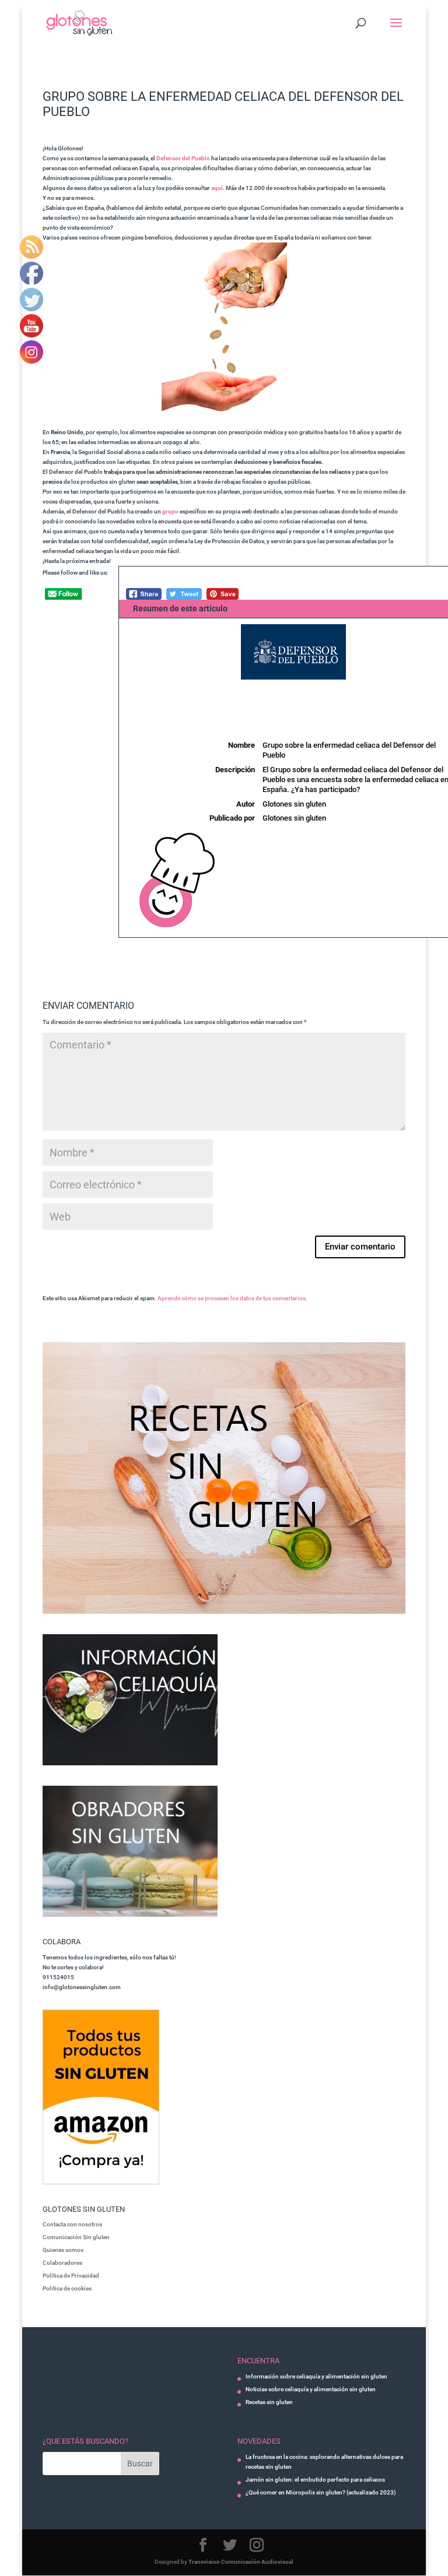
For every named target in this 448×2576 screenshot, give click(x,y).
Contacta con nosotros (72, 2224)
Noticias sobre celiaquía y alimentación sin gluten (311, 2389)
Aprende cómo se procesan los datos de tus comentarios (232, 1298)
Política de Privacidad (71, 2276)
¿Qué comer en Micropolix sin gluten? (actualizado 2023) (321, 2492)
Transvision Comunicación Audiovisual (241, 2562)
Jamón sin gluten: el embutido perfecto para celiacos (315, 2480)
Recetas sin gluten (269, 2402)
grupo (170, 511)
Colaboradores (62, 2263)
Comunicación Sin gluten (76, 2237)
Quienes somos (63, 2250)
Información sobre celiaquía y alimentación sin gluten (316, 2376)
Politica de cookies (67, 2288)
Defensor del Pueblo (183, 158)
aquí (217, 188)
